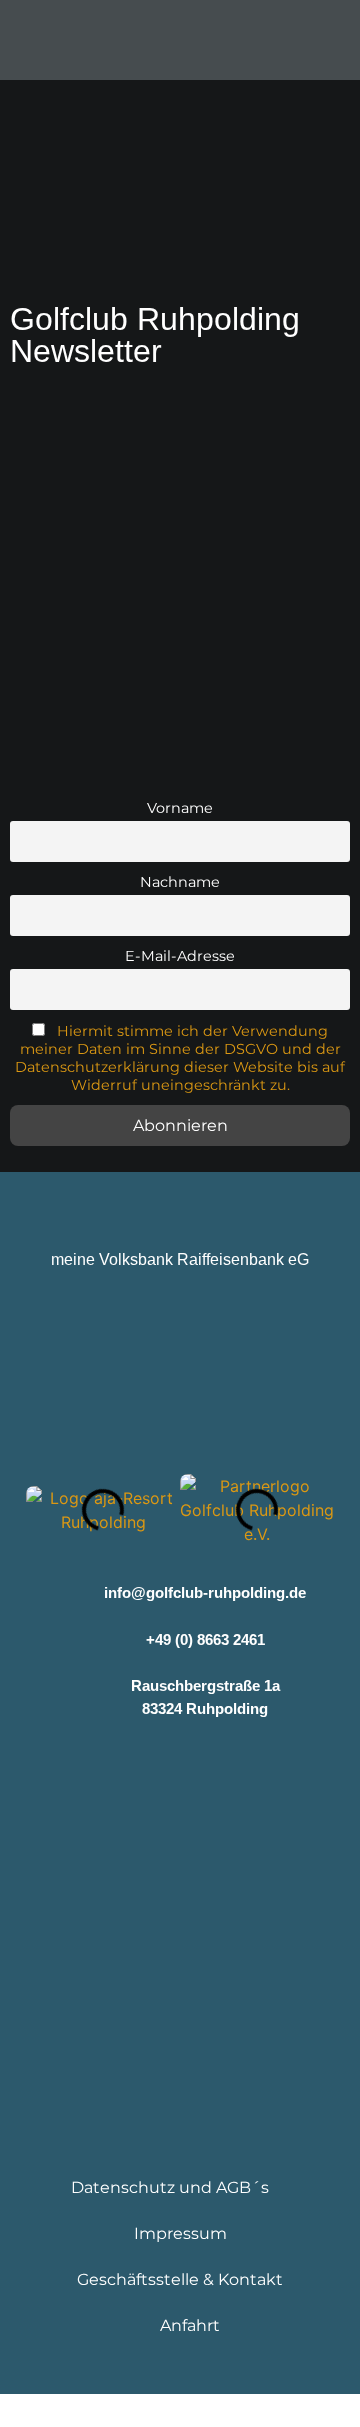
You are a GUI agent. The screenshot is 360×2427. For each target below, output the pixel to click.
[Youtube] (240, 1767)
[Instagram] (180, 1767)
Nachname (180, 882)
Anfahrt (190, 2325)
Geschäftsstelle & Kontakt (180, 2279)
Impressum (180, 2233)
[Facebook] (120, 1767)
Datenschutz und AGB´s (170, 2187)
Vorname (180, 808)
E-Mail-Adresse (180, 956)
